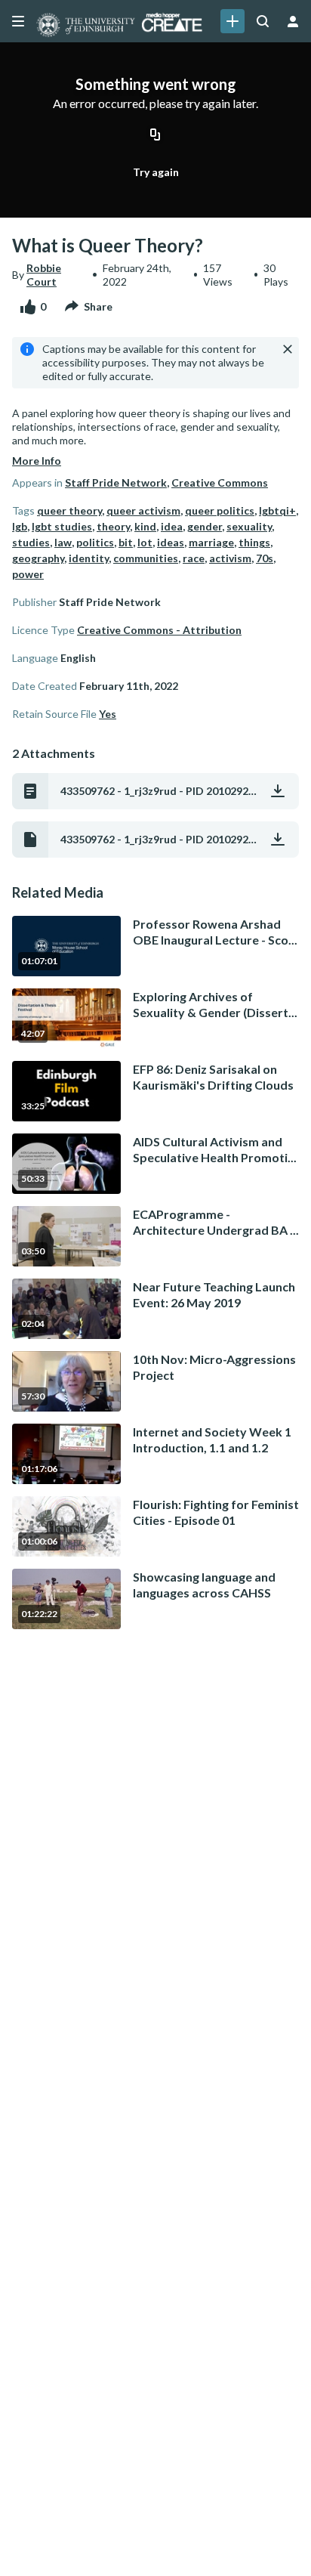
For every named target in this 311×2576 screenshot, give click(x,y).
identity (89, 558)
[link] (232, 21)
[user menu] (293, 21)
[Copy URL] (155, 136)
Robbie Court (44, 275)
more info (37, 461)
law (63, 542)
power (28, 574)
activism (230, 558)
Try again (156, 172)
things (254, 542)
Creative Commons (220, 482)
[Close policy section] (288, 349)
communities (146, 558)
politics (95, 542)
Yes (108, 714)
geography (38, 558)
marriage (211, 542)
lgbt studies (62, 526)
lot (145, 542)
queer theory (69, 510)
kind (145, 526)
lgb (20, 526)
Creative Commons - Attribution (159, 630)
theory (113, 526)
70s (265, 558)
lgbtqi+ (277, 510)
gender (205, 526)
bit (126, 542)
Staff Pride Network (116, 482)
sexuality (249, 526)
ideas (171, 542)
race (194, 558)
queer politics (220, 510)
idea (172, 526)
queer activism (143, 510)
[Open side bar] (18, 21)
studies (31, 542)
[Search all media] (263, 21)
